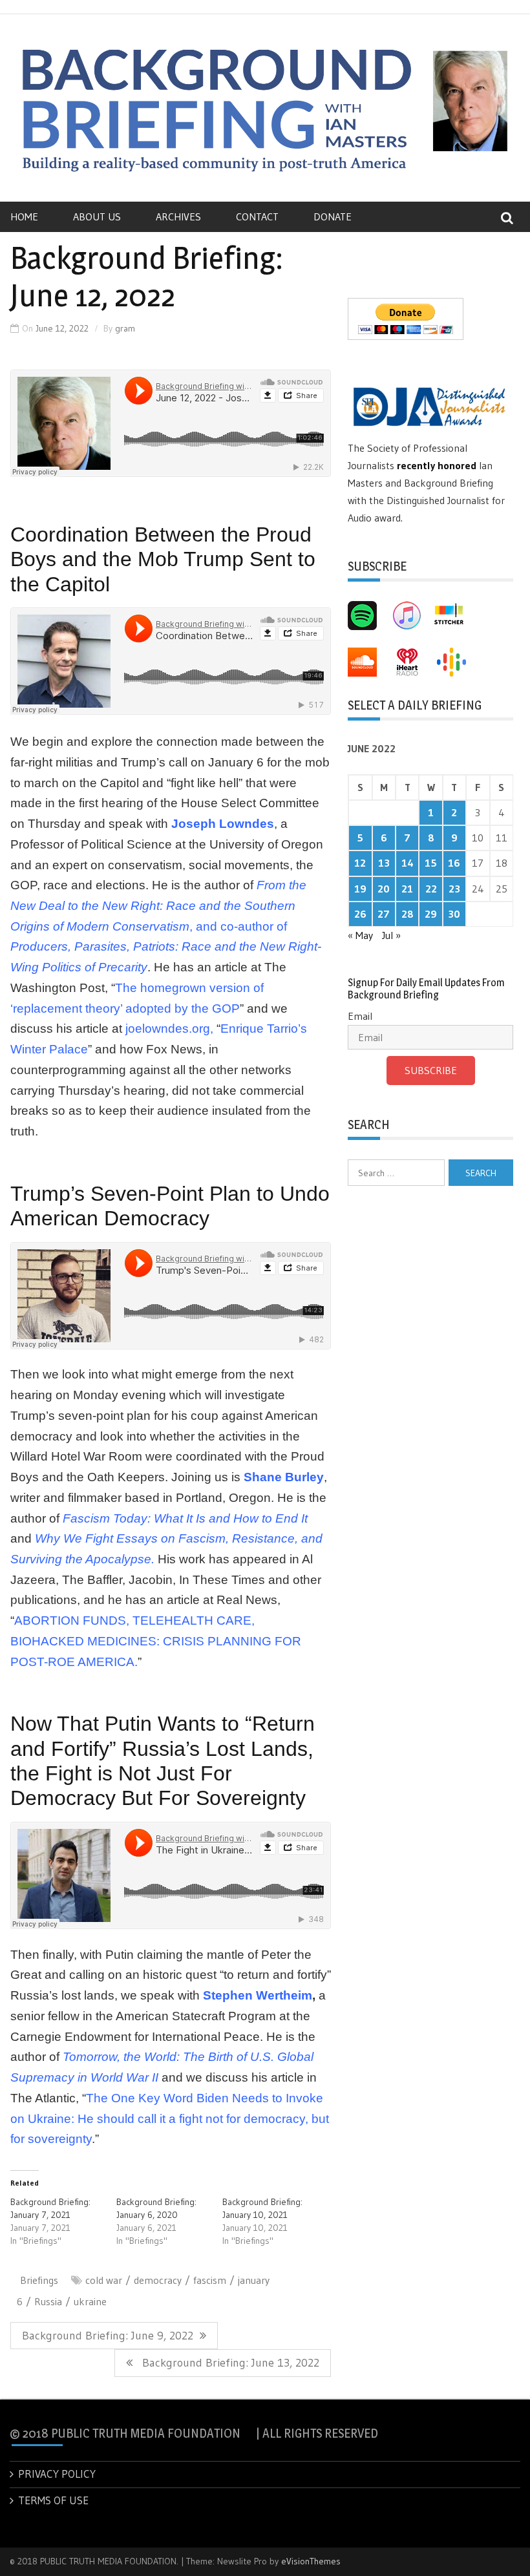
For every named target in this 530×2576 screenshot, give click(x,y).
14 (408, 863)
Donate (333, 216)
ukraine (90, 2301)
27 (384, 914)
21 (407, 889)
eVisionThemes (311, 2561)
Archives (178, 216)
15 (431, 863)
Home (24, 216)
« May (360, 935)
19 (360, 889)
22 (431, 889)
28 (408, 914)
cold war (104, 2280)
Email (360, 1016)
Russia (48, 2301)
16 (454, 863)
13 (384, 863)
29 (431, 914)
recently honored (437, 465)
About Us (97, 216)
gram (125, 328)
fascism (210, 2280)
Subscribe (431, 1070)
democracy (158, 2280)
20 (384, 889)
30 (454, 914)
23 (454, 889)
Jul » (391, 935)
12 (360, 863)
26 (360, 914)
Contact (257, 216)
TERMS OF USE (53, 2500)
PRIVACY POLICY (57, 2474)
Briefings (39, 2280)
